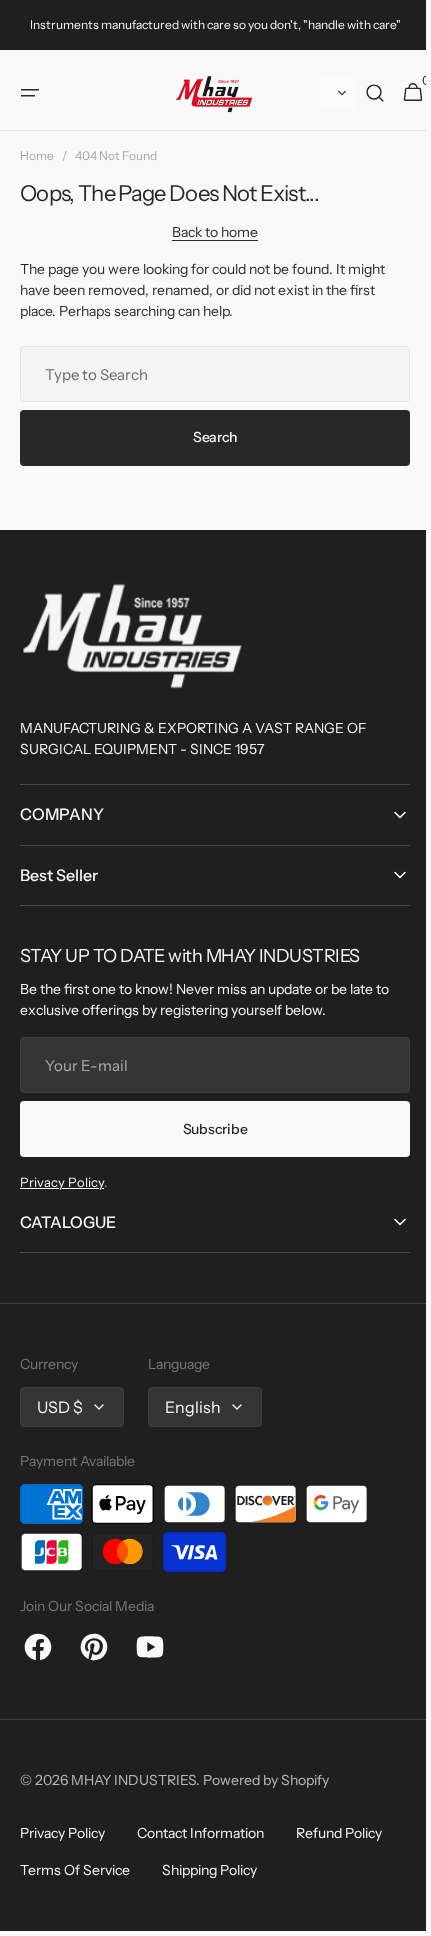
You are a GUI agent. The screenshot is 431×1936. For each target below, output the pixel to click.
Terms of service (75, 1870)
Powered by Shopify (266, 1780)
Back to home (208, 232)
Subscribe (207, 1129)
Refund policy (339, 1833)
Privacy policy (62, 1833)
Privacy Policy (62, 1182)
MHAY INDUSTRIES (133, 1780)
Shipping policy (209, 1870)
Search (207, 437)
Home (37, 155)
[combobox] (207, 374)
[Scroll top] (391, 1907)
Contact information (200, 1833)
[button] (30, 93)
